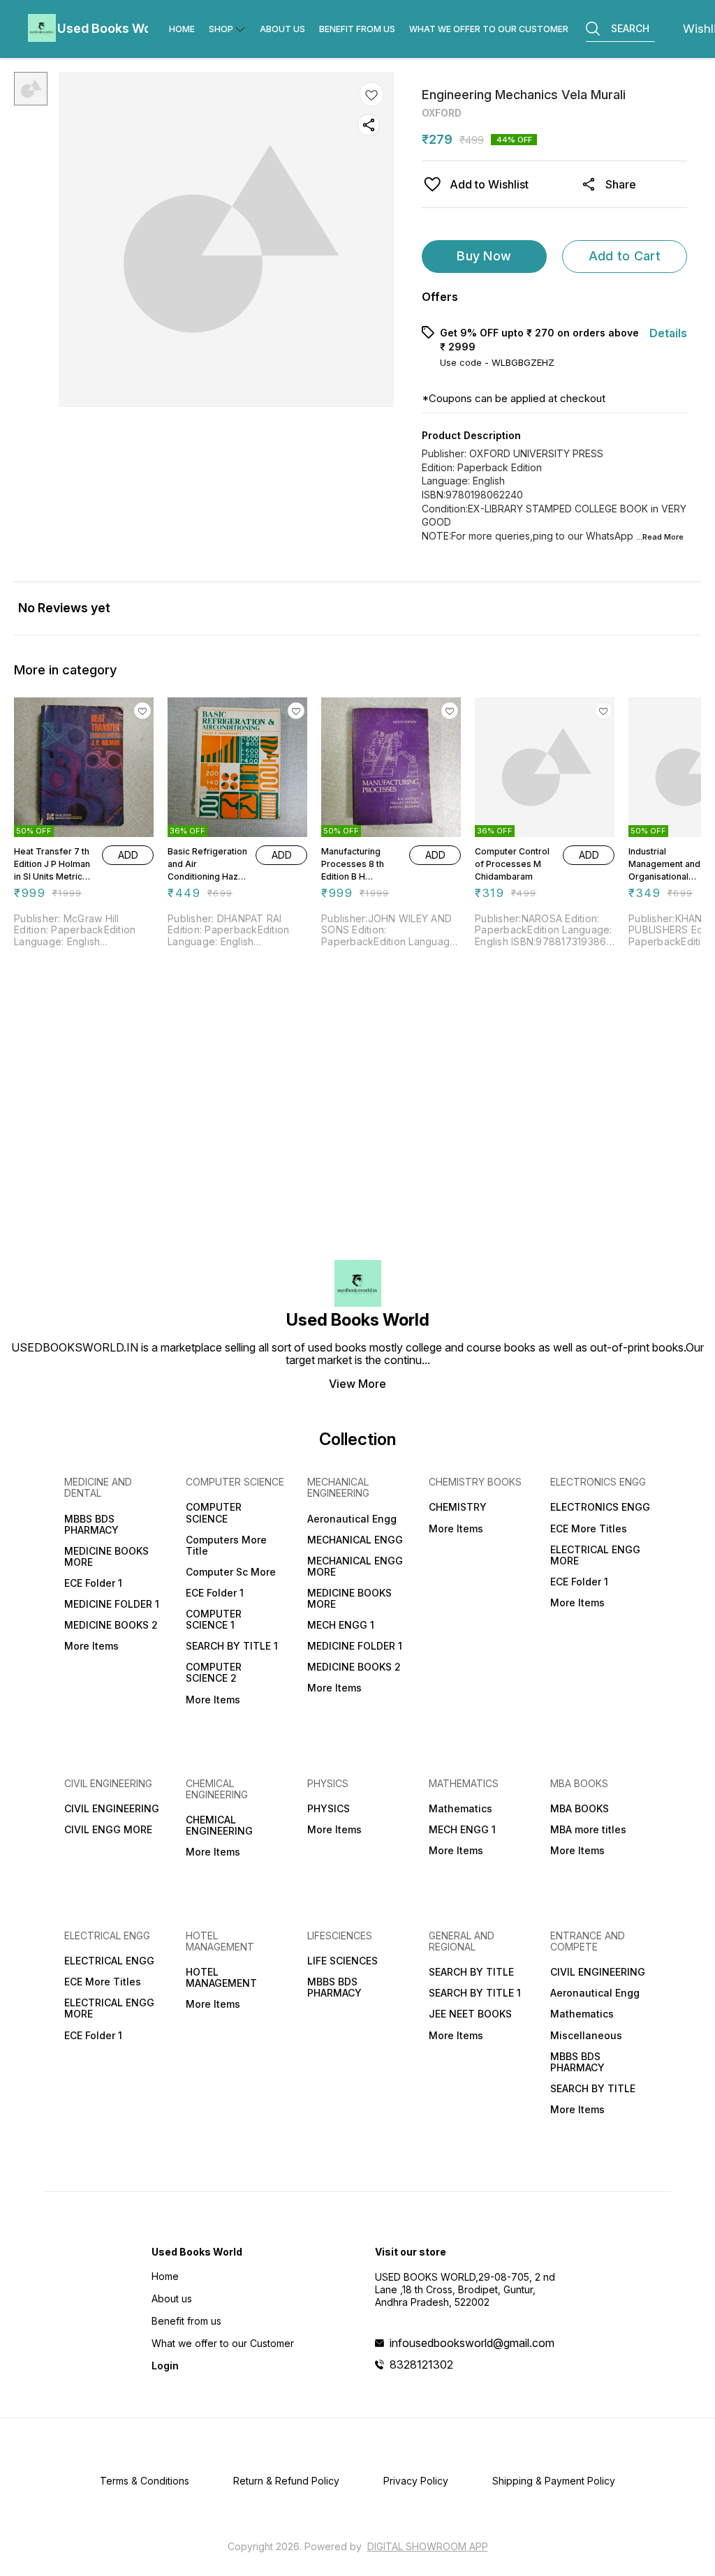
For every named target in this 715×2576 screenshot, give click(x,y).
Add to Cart (625, 256)
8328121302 (421, 2364)
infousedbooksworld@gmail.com (472, 2343)
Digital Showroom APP (428, 2546)
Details (668, 333)
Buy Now (484, 256)
